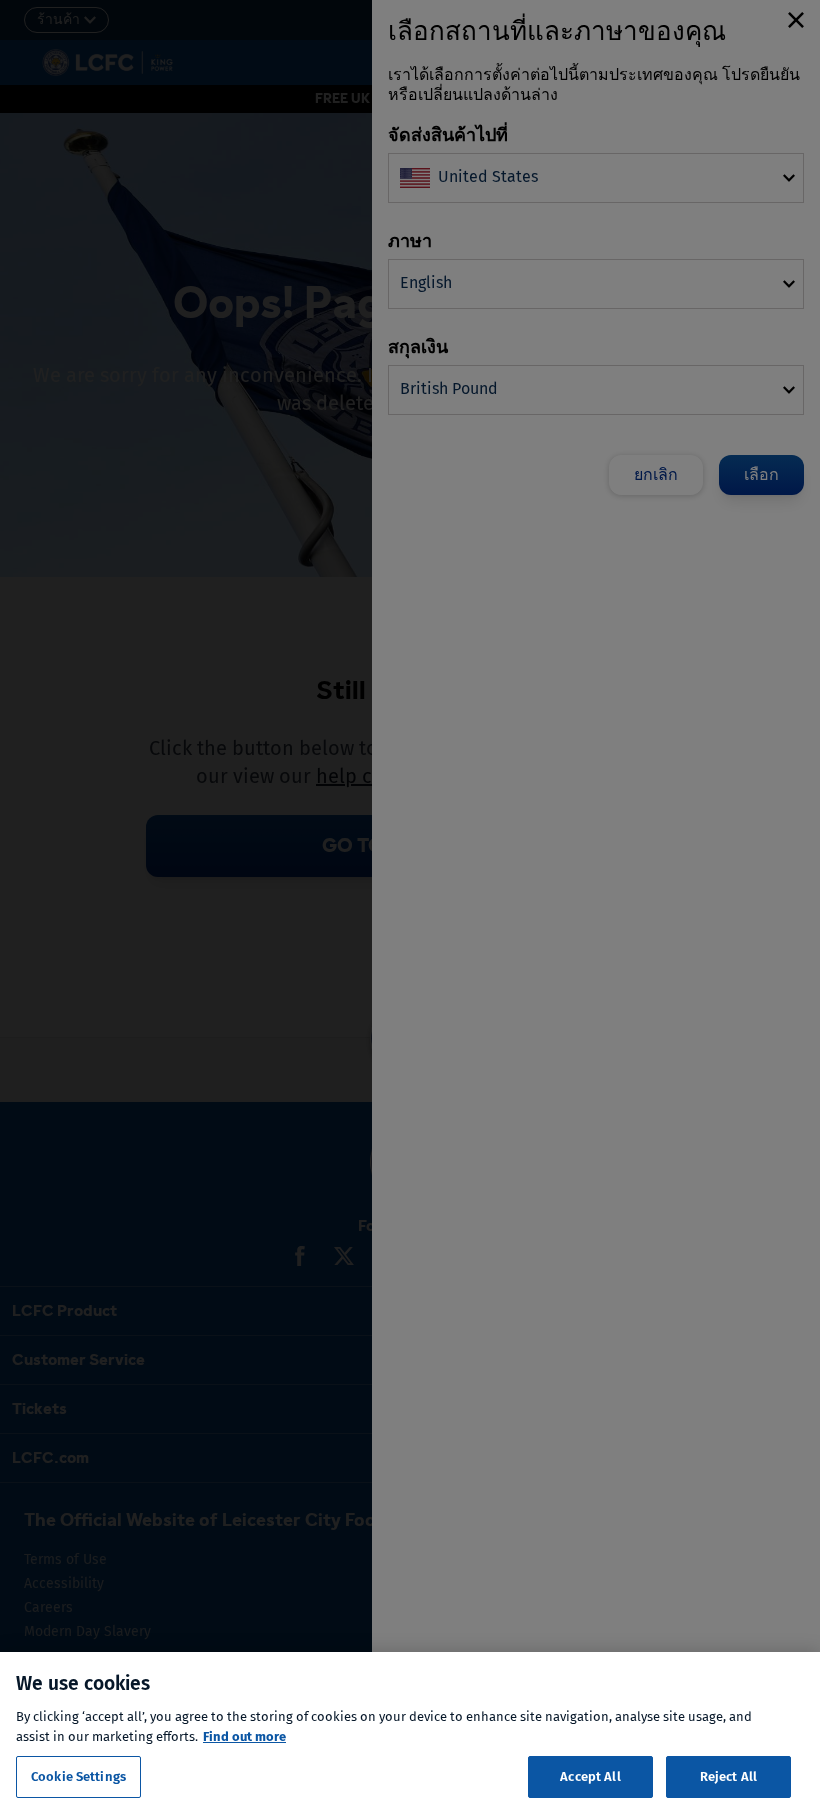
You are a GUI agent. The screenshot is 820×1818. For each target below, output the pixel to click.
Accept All (590, 1776)
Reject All (728, 1776)
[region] (410, 1735)
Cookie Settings (78, 1776)
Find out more (244, 1736)
